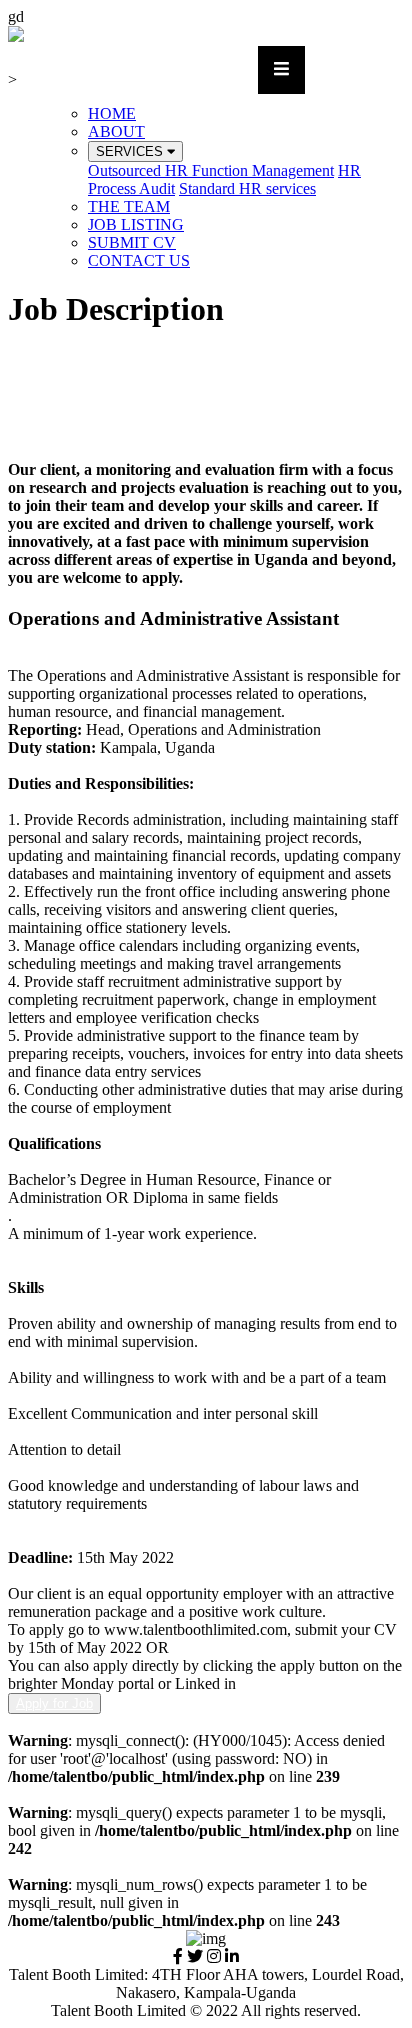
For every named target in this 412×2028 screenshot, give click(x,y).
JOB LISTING (136, 224)
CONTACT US (139, 260)
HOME (112, 113)
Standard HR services (247, 188)
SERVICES (131, 151)
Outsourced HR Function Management (211, 170)
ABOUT (116, 131)
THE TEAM (129, 206)
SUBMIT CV (132, 242)
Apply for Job (54, 1703)
